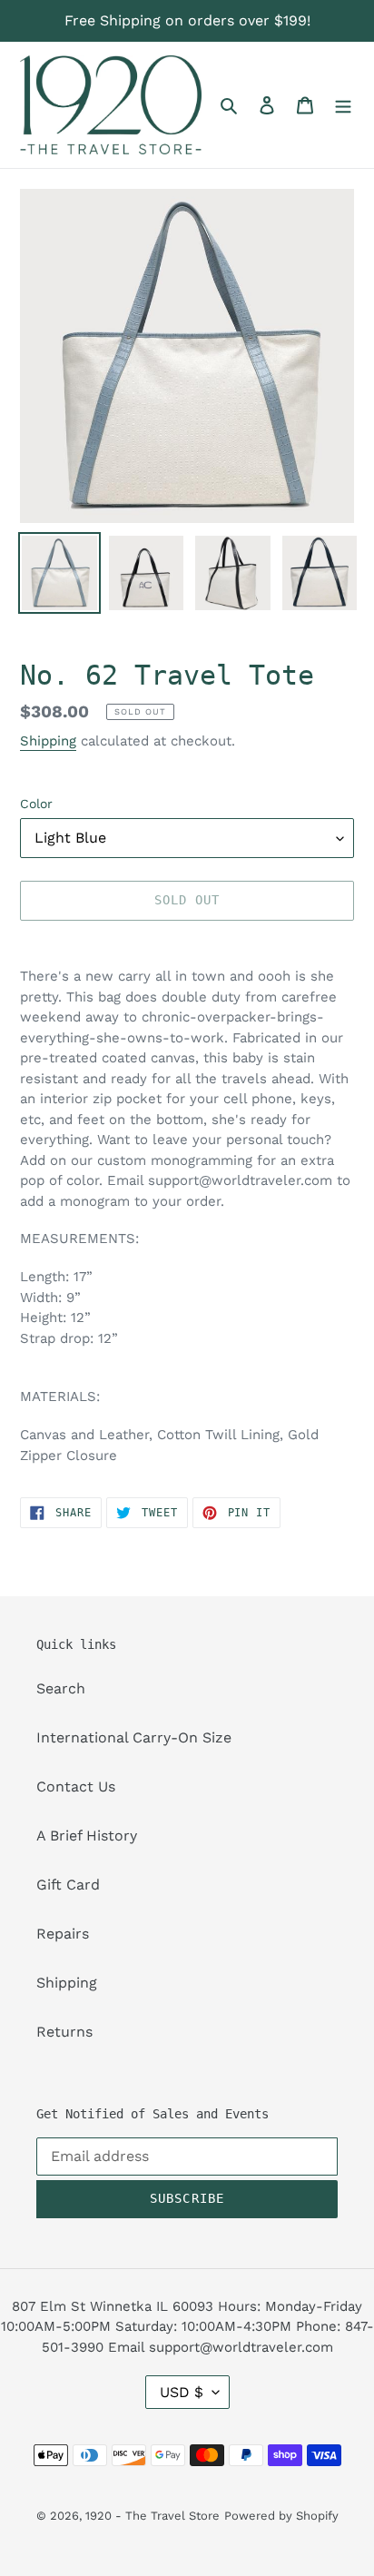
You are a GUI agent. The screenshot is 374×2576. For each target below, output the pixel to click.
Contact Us (76, 1786)
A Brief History (87, 1836)
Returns (64, 2032)
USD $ (182, 2392)
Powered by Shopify (281, 2516)
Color (36, 804)
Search (61, 1688)
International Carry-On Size (134, 1737)
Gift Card (68, 1885)
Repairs (63, 1934)
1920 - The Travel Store (153, 2516)
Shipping (48, 741)
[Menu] (343, 104)
